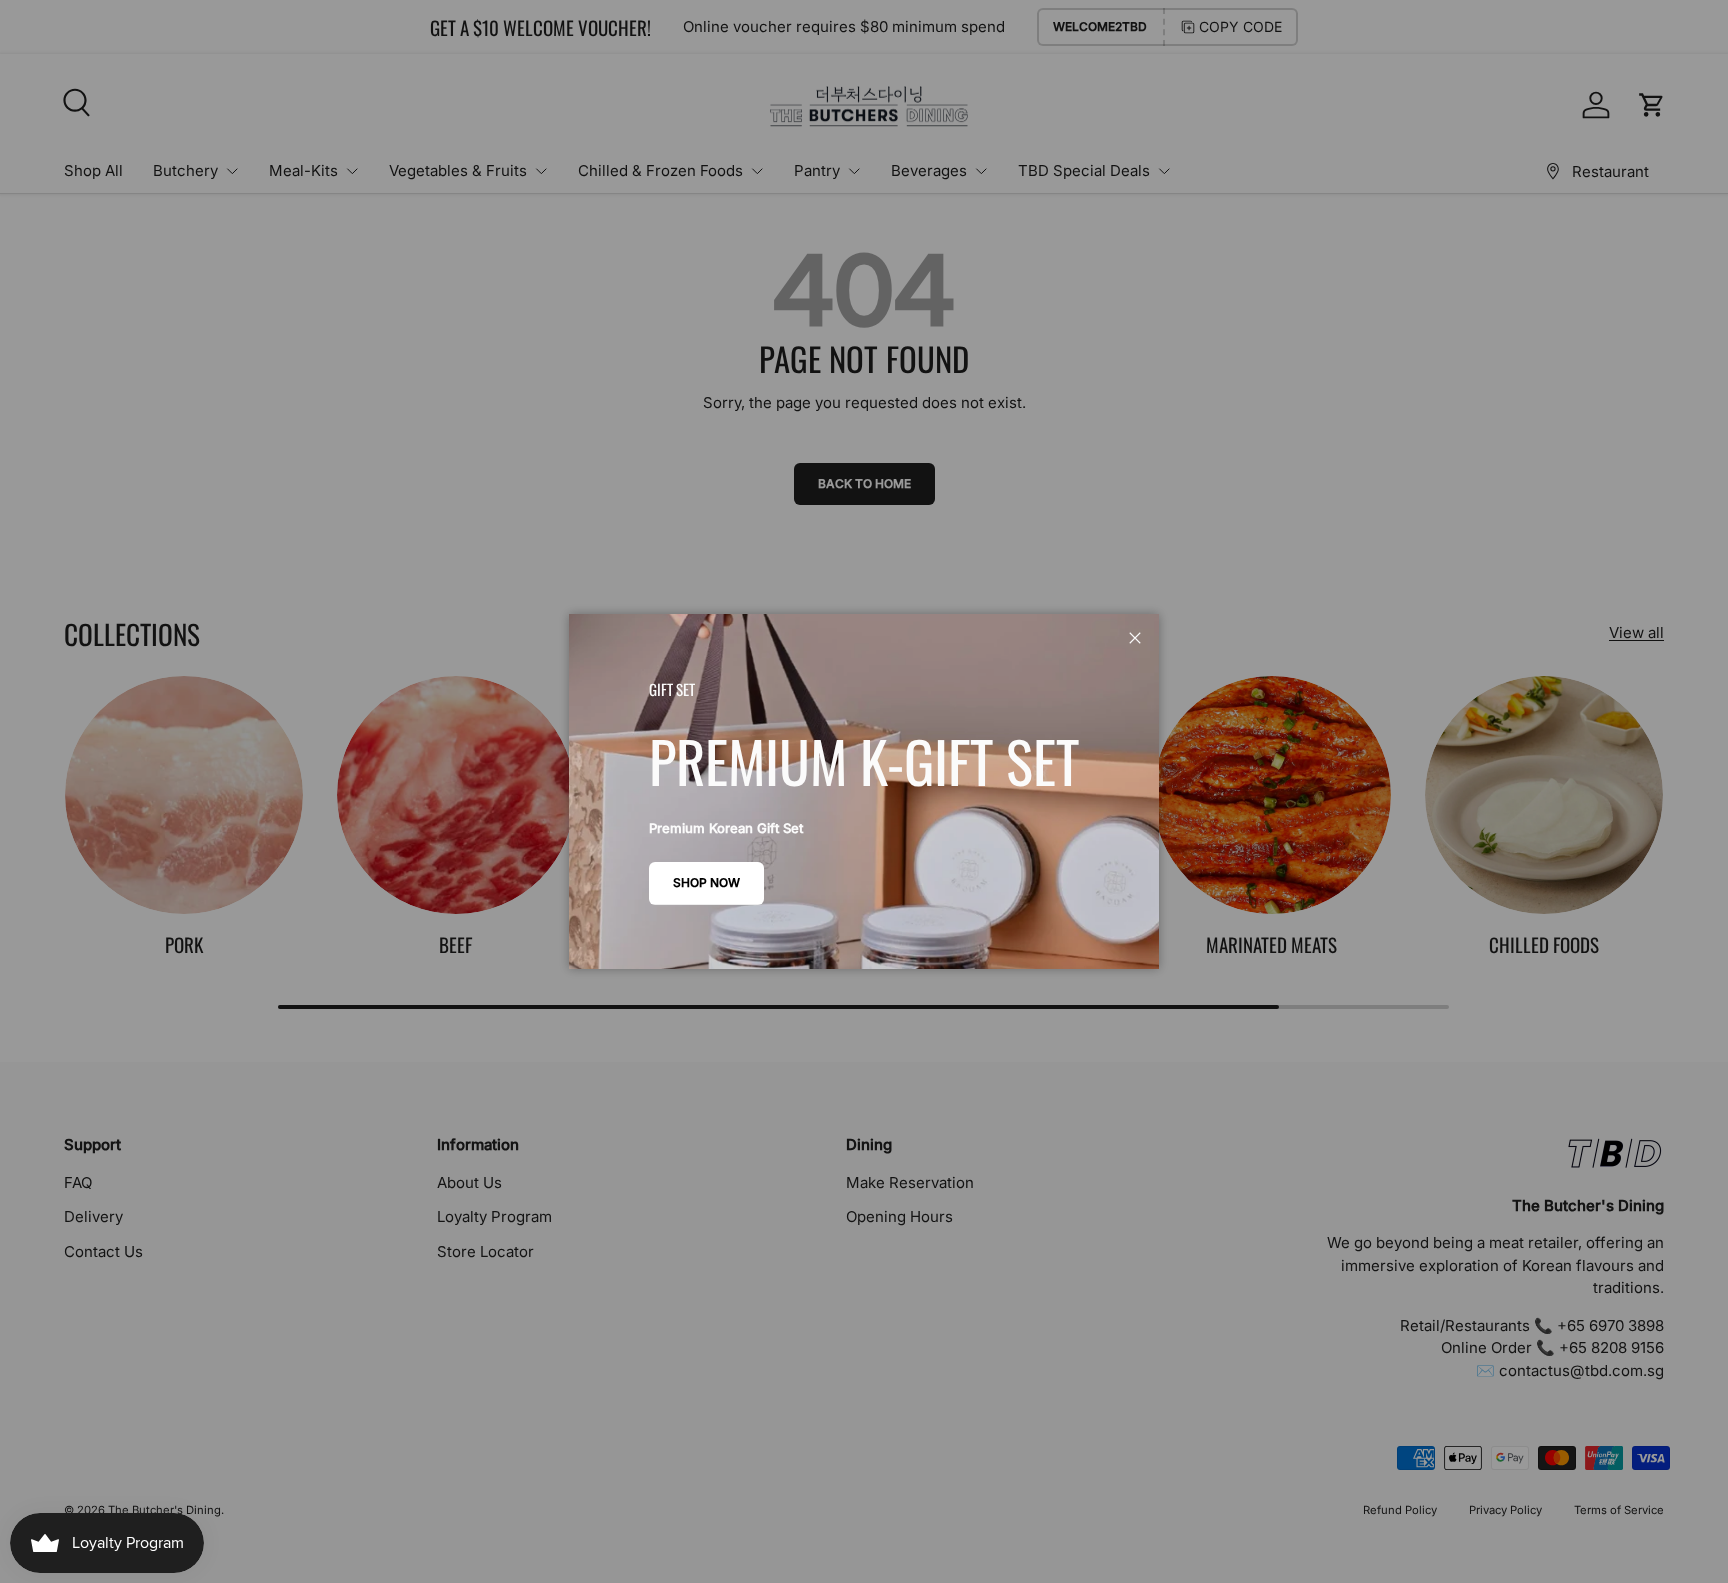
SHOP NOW (706, 882)
